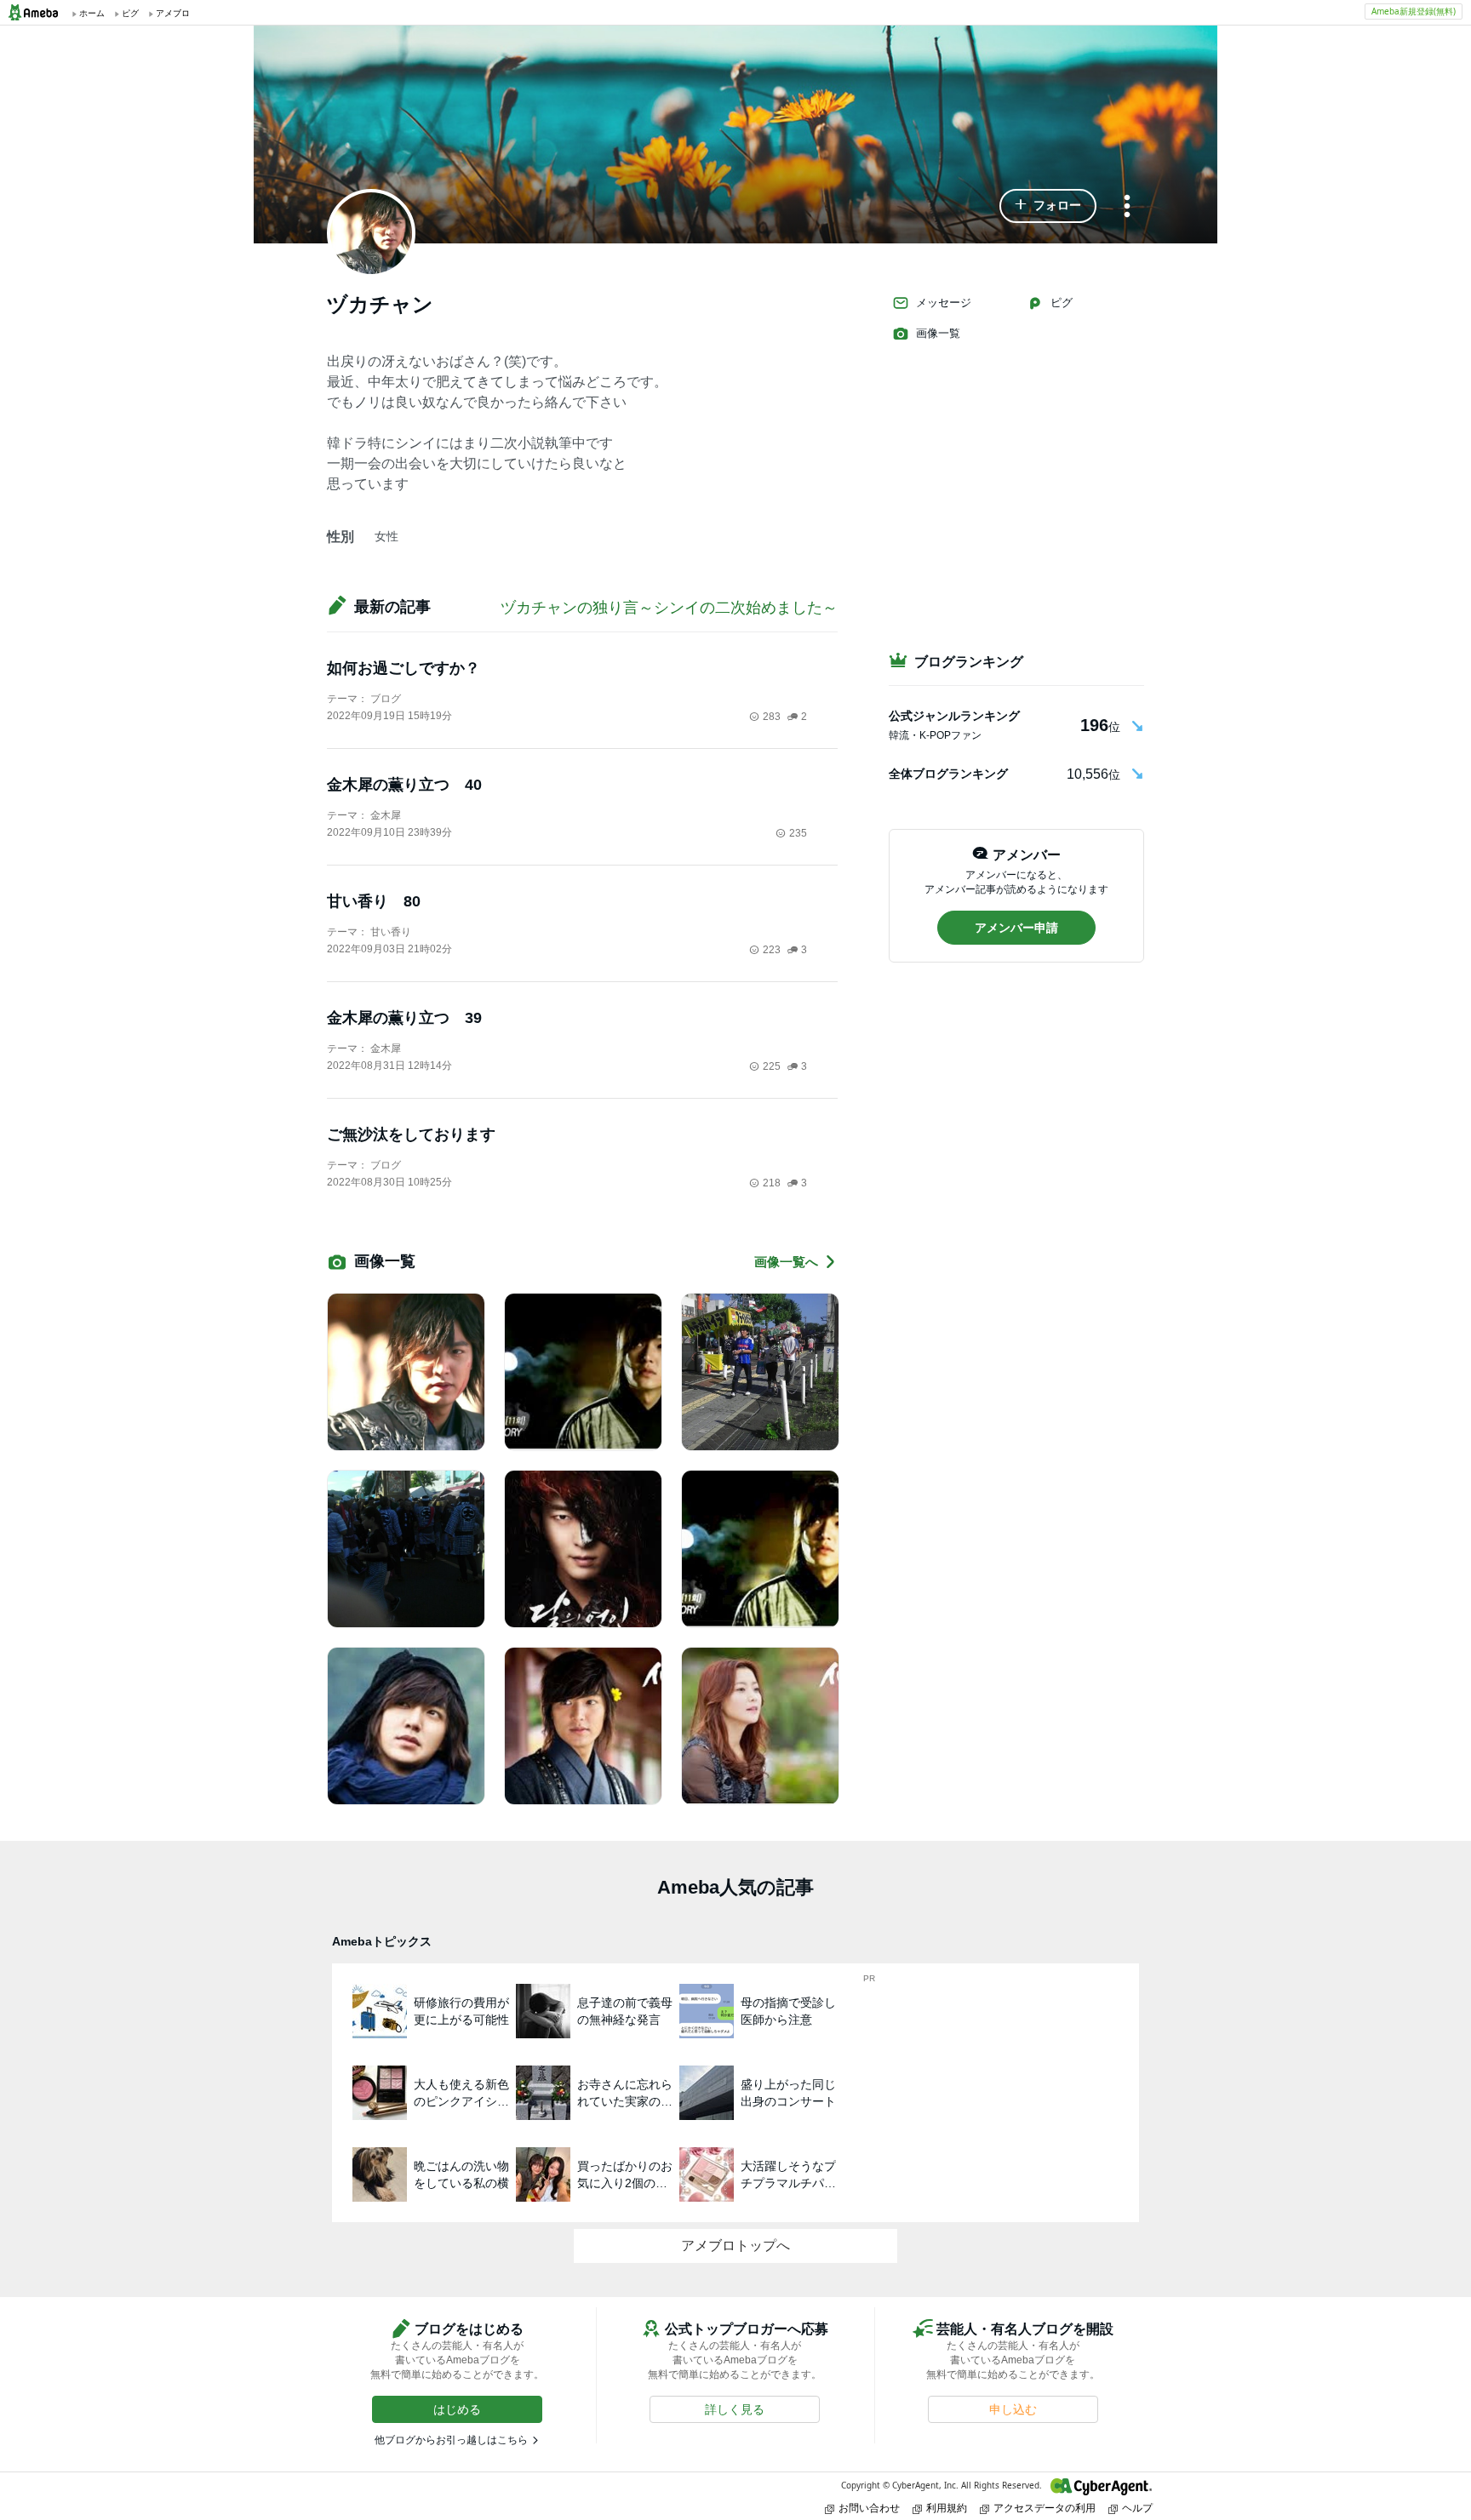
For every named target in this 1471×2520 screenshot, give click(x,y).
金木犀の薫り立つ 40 (404, 785)
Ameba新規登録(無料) (1414, 11)
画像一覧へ (786, 1262)
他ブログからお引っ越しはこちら (451, 2440)
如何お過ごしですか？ (404, 668)
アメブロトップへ (735, 2246)
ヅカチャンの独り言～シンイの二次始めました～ (669, 608)
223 (772, 950)
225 (772, 1066)
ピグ (1062, 303)
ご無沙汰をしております (411, 1134)
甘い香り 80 (381, 901)
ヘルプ (1137, 2508)
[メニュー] (1127, 207)
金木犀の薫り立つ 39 (404, 1018)
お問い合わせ (869, 2508)
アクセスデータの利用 (1045, 2508)
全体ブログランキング (948, 774)
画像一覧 (938, 333)
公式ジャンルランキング (954, 716)
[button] (1048, 206)
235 (798, 833)
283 (772, 717)
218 (772, 1183)
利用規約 (947, 2508)
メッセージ (944, 303)
